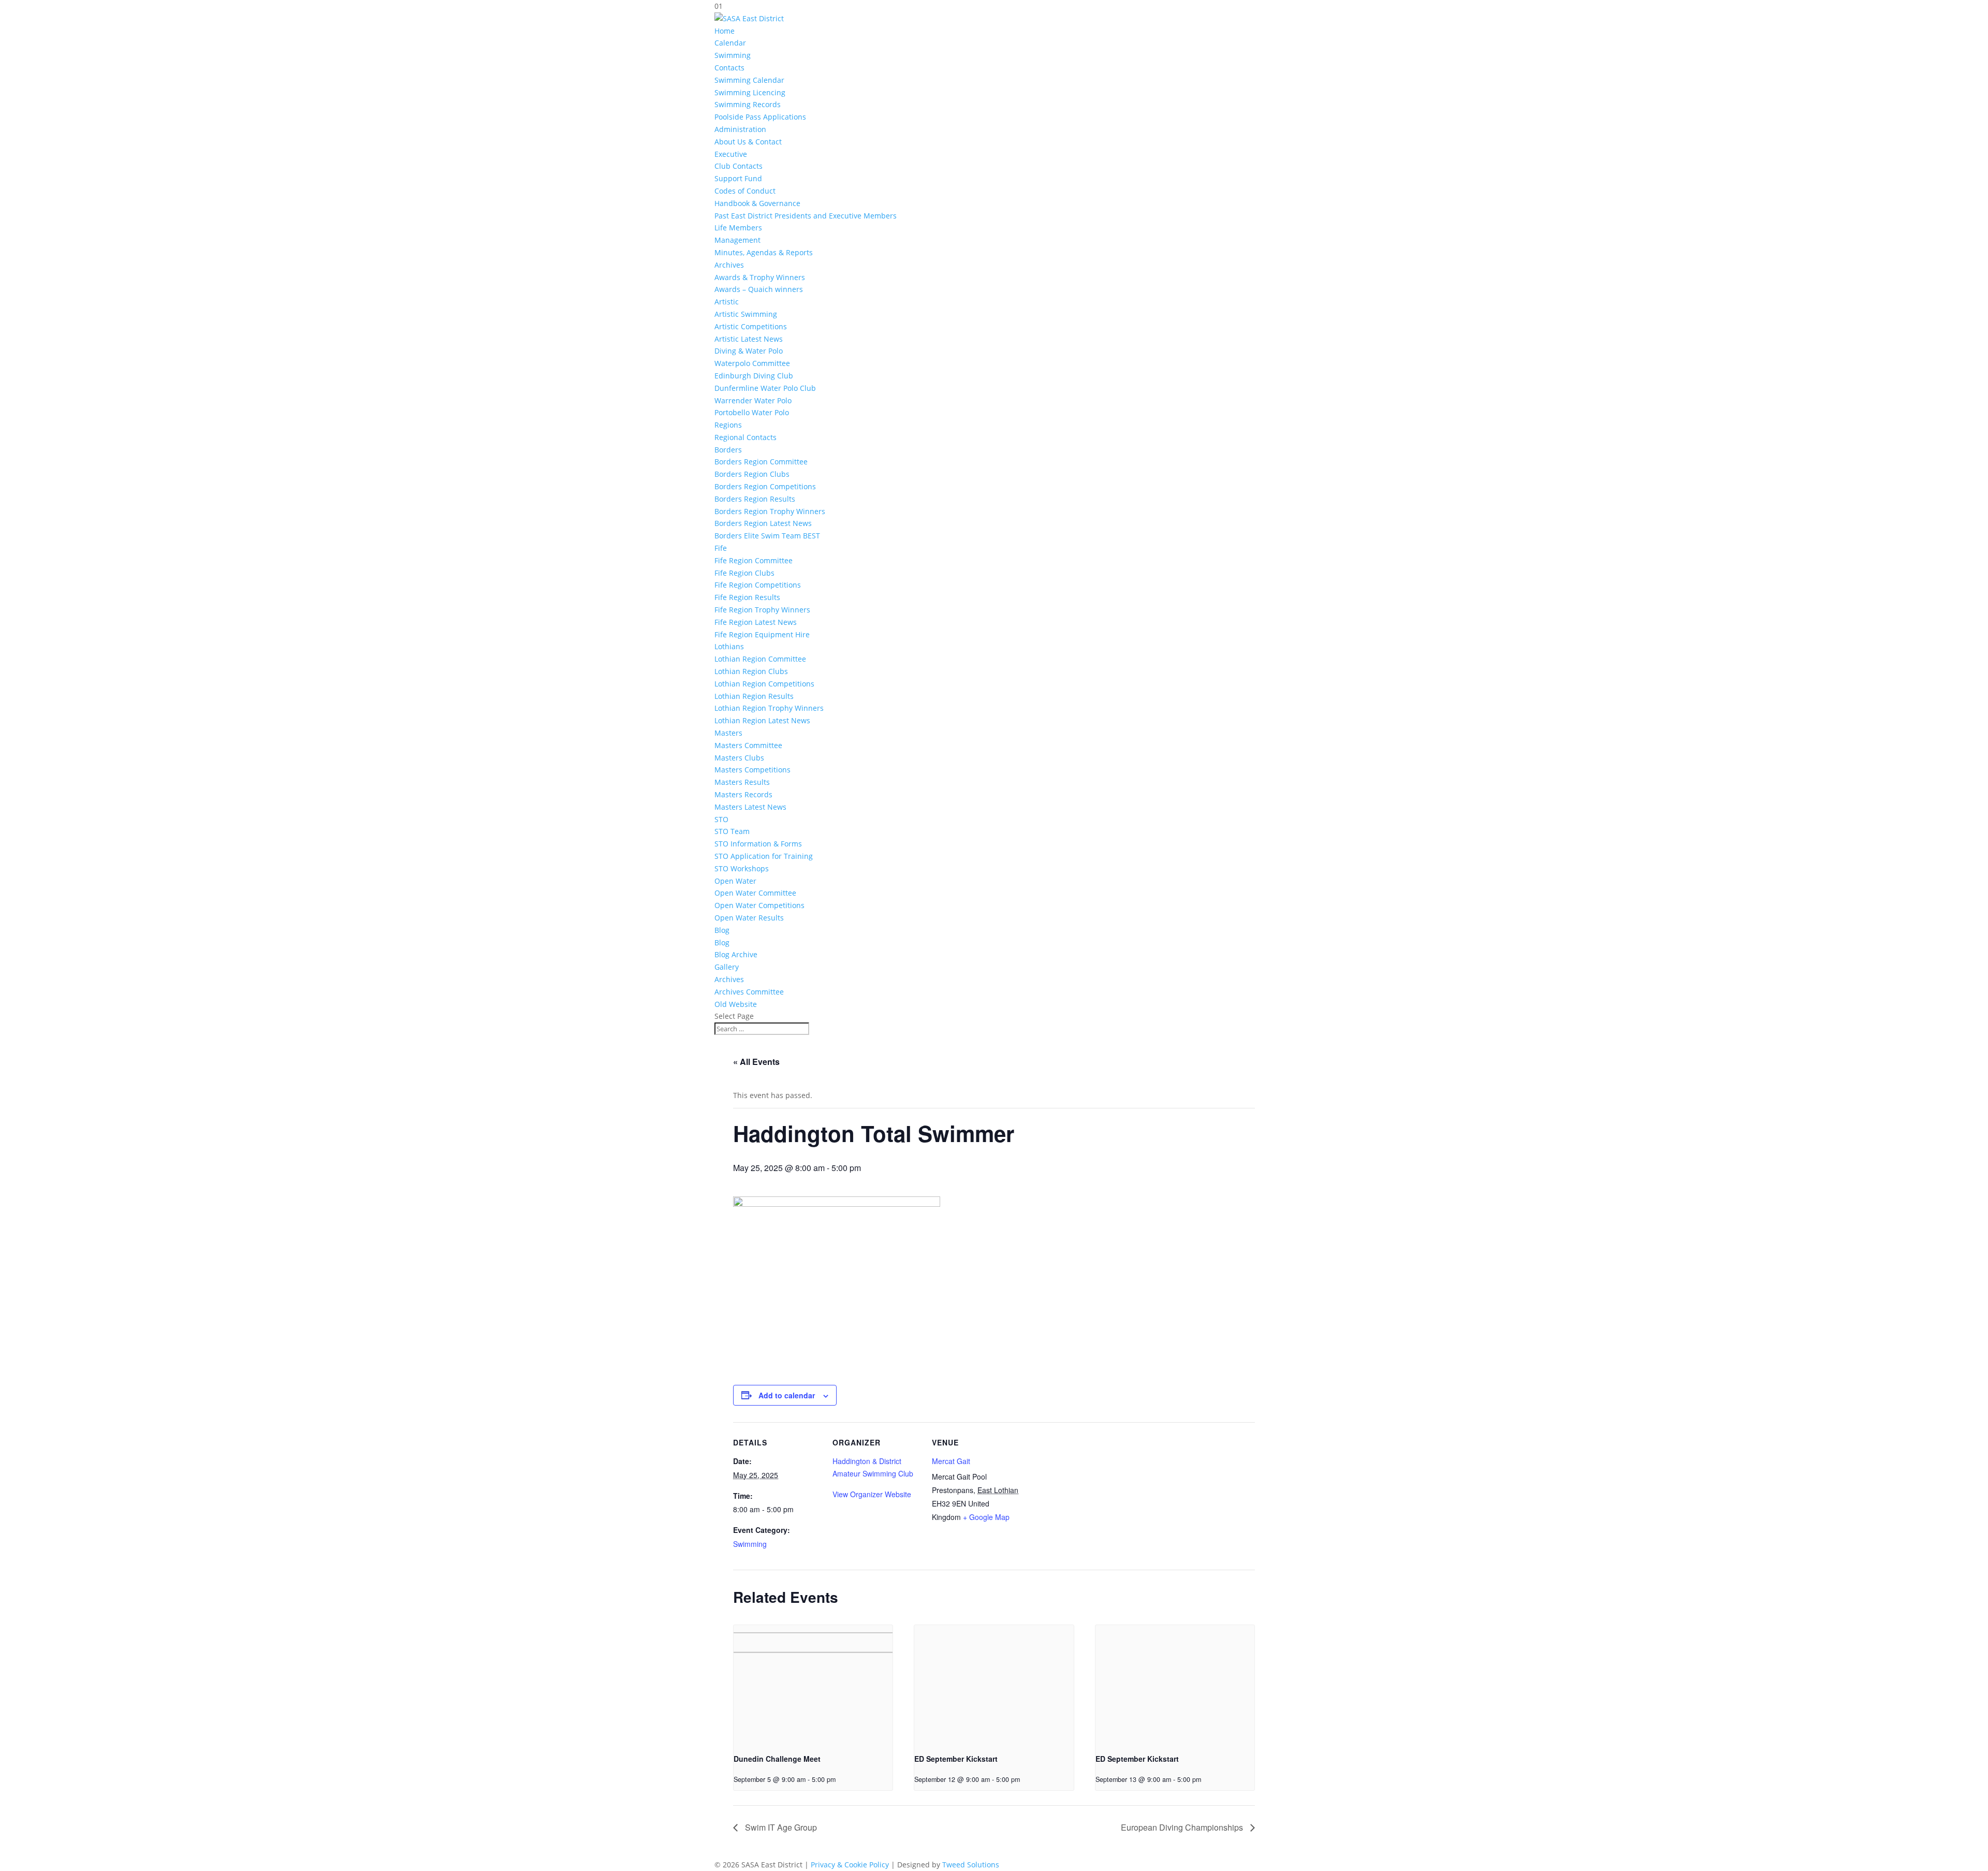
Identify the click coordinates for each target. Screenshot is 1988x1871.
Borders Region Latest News (763, 523)
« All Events (756, 1062)
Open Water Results (749, 918)
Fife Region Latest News (756, 622)
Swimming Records (748, 104)
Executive (731, 154)
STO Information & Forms (758, 844)
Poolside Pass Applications (760, 117)
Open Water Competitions (759, 905)
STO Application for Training (764, 856)
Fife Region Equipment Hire (762, 634)
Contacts (729, 68)
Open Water (735, 881)
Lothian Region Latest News (762, 720)
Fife (721, 548)
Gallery (727, 967)
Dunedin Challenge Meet (777, 1759)
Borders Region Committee (761, 462)
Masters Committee (748, 745)
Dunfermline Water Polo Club (765, 388)
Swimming (733, 55)
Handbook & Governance (757, 203)
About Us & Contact (748, 142)
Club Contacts (739, 166)
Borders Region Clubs (752, 474)
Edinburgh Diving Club (754, 376)
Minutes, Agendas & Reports (764, 252)
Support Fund (738, 178)
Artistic (727, 302)
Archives (729, 265)
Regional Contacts (745, 437)
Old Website (736, 1004)
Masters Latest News (750, 807)
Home (725, 31)
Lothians (729, 646)
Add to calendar (787, 1395)
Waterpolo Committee (752, 363)
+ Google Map (986, 1517)
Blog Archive (736, 954)
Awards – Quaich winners (759, 289)
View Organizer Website (872, 1494)
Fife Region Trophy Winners (762, 610)
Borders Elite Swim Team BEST (767, 536)
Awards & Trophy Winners (760, 277)
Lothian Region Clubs (751, 671)
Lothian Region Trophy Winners (769, 708)
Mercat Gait (951, 1461)
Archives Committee (749, 992)
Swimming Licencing (750, 92)
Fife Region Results (747, 597)
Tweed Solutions (971, 1865)
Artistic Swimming (746, 314)
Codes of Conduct (745, 191)
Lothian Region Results (754, 696)
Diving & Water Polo (749, 351)
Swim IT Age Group (780, 1827)
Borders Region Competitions (765, 486)
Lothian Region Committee (760, 659)
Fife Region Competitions (758, 585)
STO (721, 819)
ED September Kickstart (956, 1759)
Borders (728, 450)
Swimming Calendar (749, 80)
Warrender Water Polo (753, 400)
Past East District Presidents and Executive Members (806, 216)
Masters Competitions (752, 770)
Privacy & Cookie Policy (850, 1865)
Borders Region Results (755, 499)
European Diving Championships (1183, 1827)
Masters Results (742, 782)
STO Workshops (742, 868)
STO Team (732, 831)
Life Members (738, 228)
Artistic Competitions (751, 326)
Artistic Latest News (749, 339)
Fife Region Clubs (744, 573)
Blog (722, 930)
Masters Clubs (739, 758)
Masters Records (743, 794)
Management (737, 240)
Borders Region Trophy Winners (770, 511)
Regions (728, 425)
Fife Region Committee (754, 560)
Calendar (730, 43)
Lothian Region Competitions (764, 684)
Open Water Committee (755, 893)
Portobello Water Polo (752, 412)
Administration (740, 129)
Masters (728, 733)
